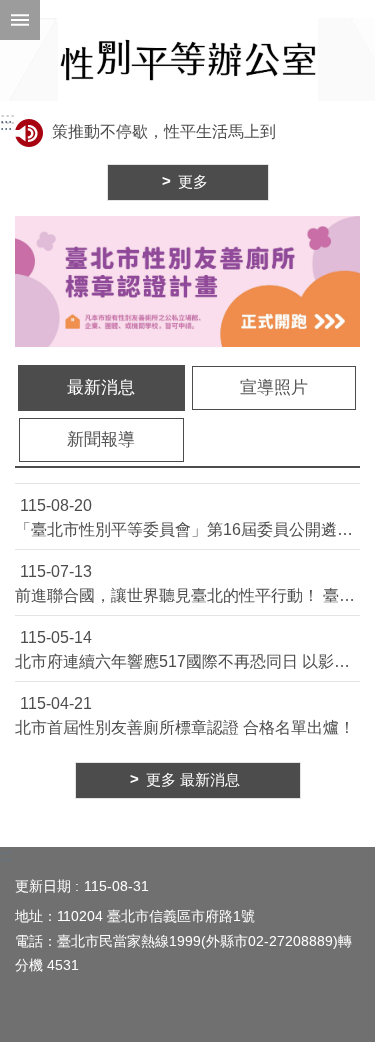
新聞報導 (101, 439)
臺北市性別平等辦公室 (188, 59)
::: (7, 118)
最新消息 (101, 387)
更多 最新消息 (193, 780)
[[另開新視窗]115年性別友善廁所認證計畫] (187, 281)
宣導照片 (274, 387)
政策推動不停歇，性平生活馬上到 (151, 131)
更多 (193, 182)
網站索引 (20, 20)
